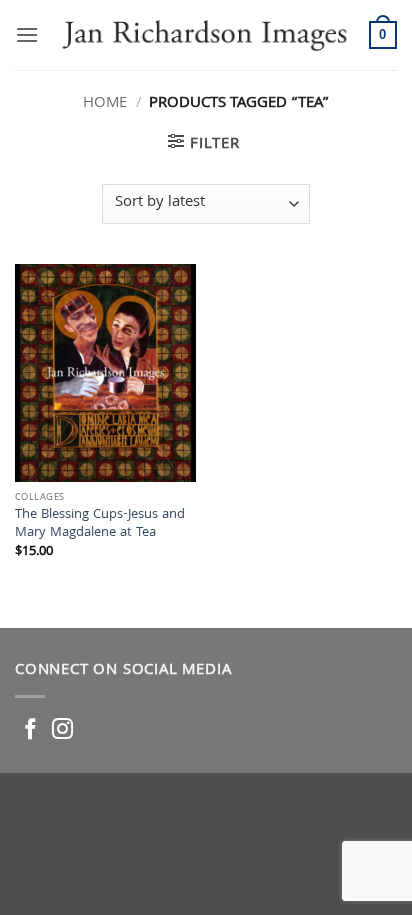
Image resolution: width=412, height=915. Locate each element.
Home (105, 104)
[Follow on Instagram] (62, 730)
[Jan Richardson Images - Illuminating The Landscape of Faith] (204, 35)
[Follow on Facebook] (30, 730)
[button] (27, 34)
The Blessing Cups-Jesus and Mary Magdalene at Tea (100, 524)
